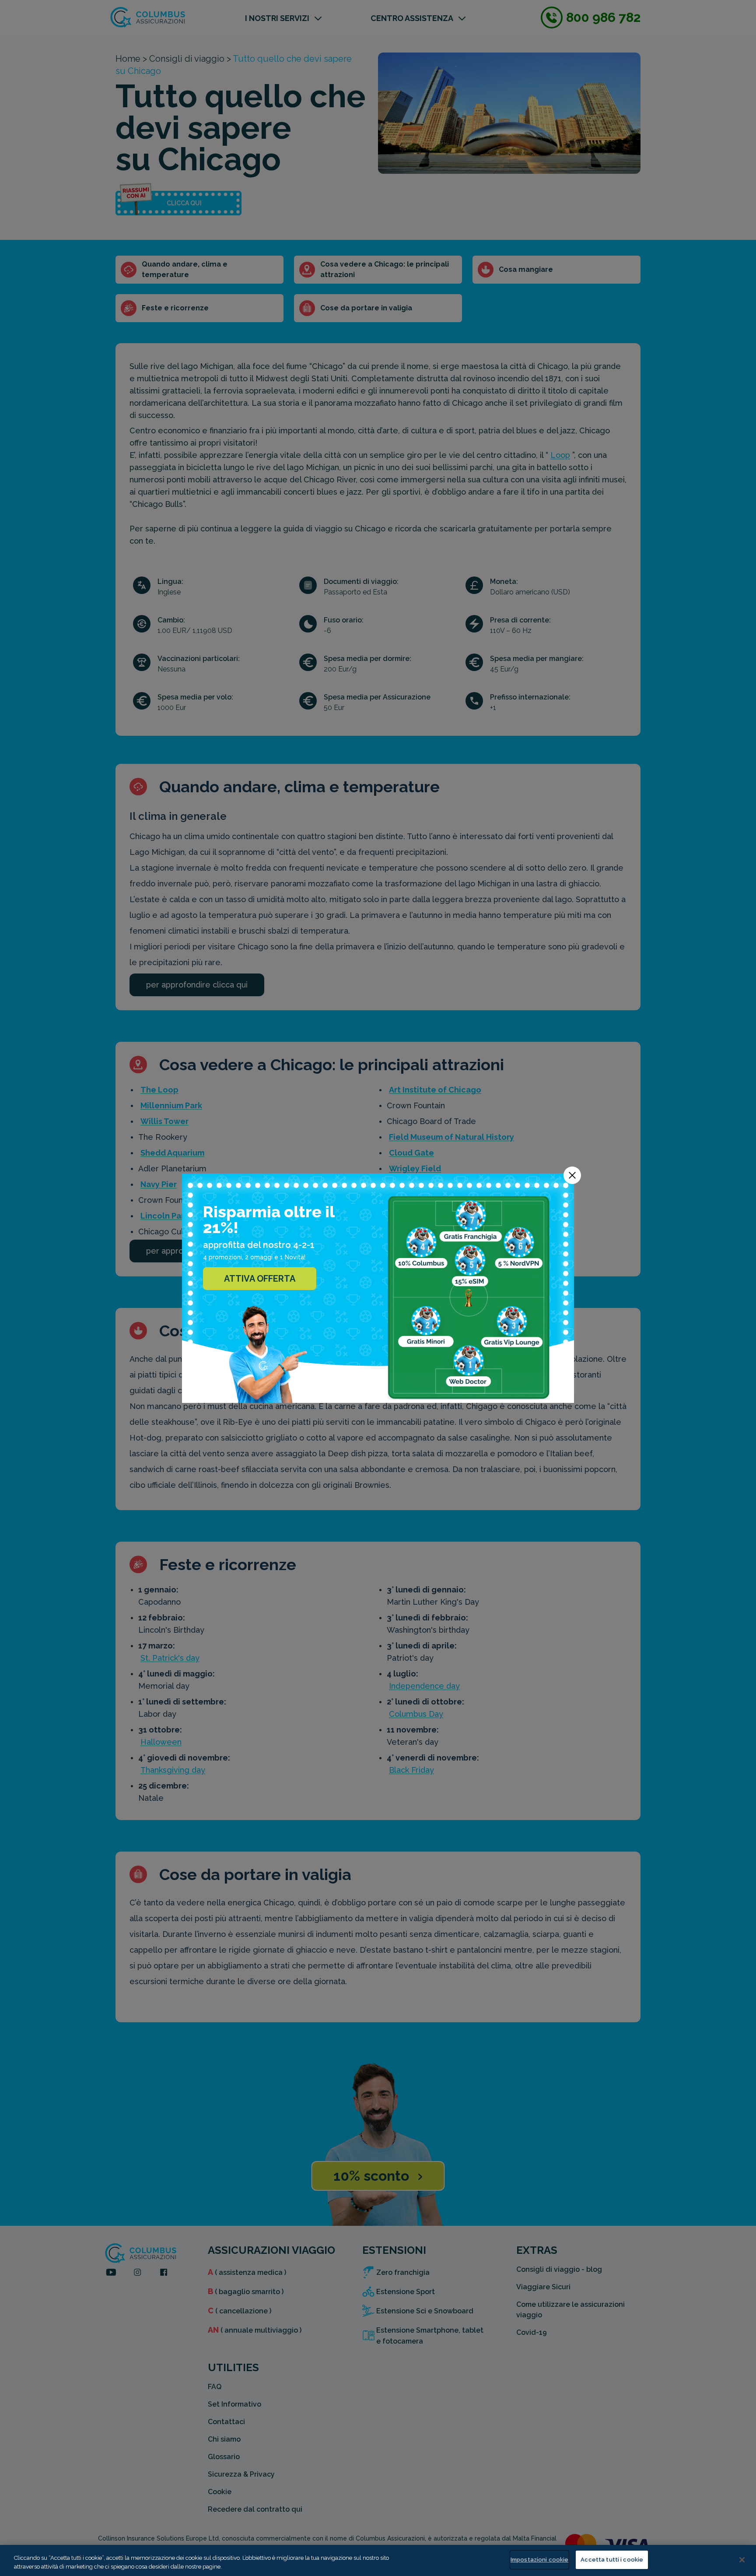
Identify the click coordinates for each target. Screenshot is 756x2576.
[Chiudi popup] (572, 1175)
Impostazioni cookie (539, 2560)
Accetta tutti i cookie (612, 2560)
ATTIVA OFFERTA (260, 1279)
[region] (378, 2560)
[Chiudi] (742, 2560)
